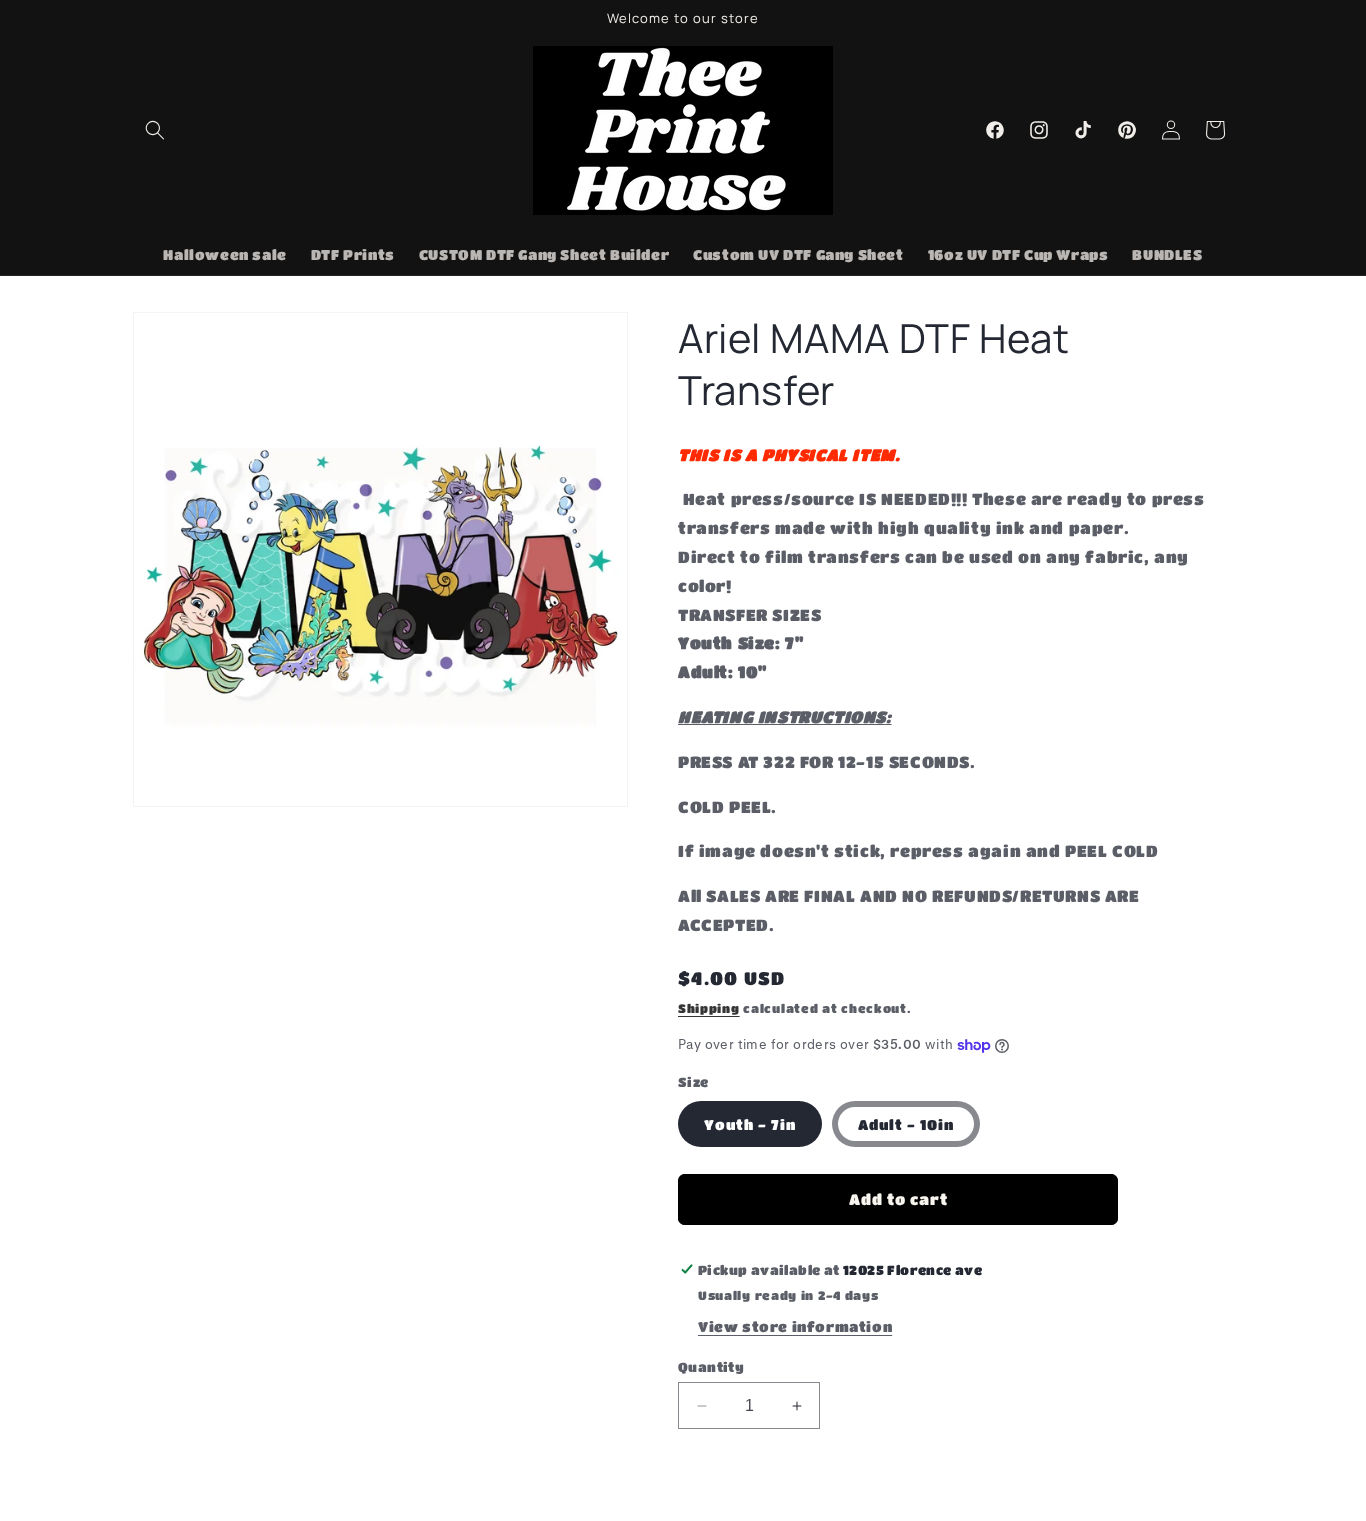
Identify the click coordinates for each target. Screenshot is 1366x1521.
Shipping (709, 1008)
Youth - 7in (750, 1124)
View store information (795, 1326)
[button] (155, 130)
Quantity (711, 1366)
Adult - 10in (906, 1124)
